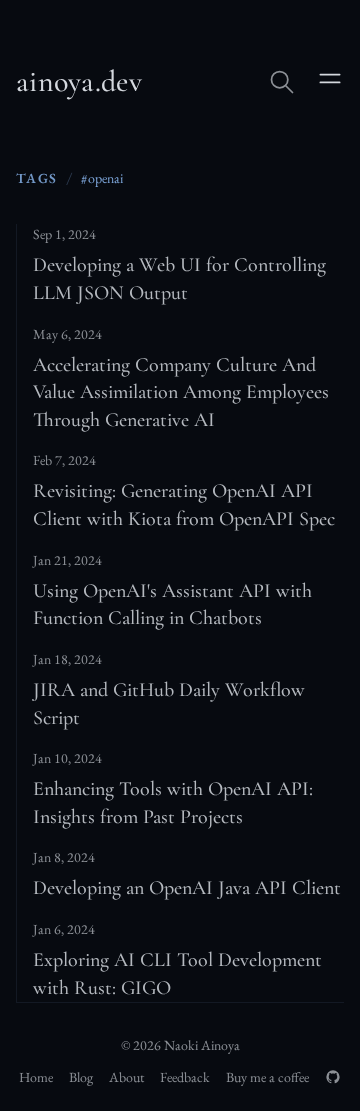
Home (36, 1077)
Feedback (185, 1077)
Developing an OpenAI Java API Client (187, 888)
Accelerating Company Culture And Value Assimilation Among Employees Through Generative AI (181, 392)
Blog (81, 1077)
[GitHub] (333, 1077)
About (126, 1077)
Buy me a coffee (267, 1077)
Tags (37, 177)
